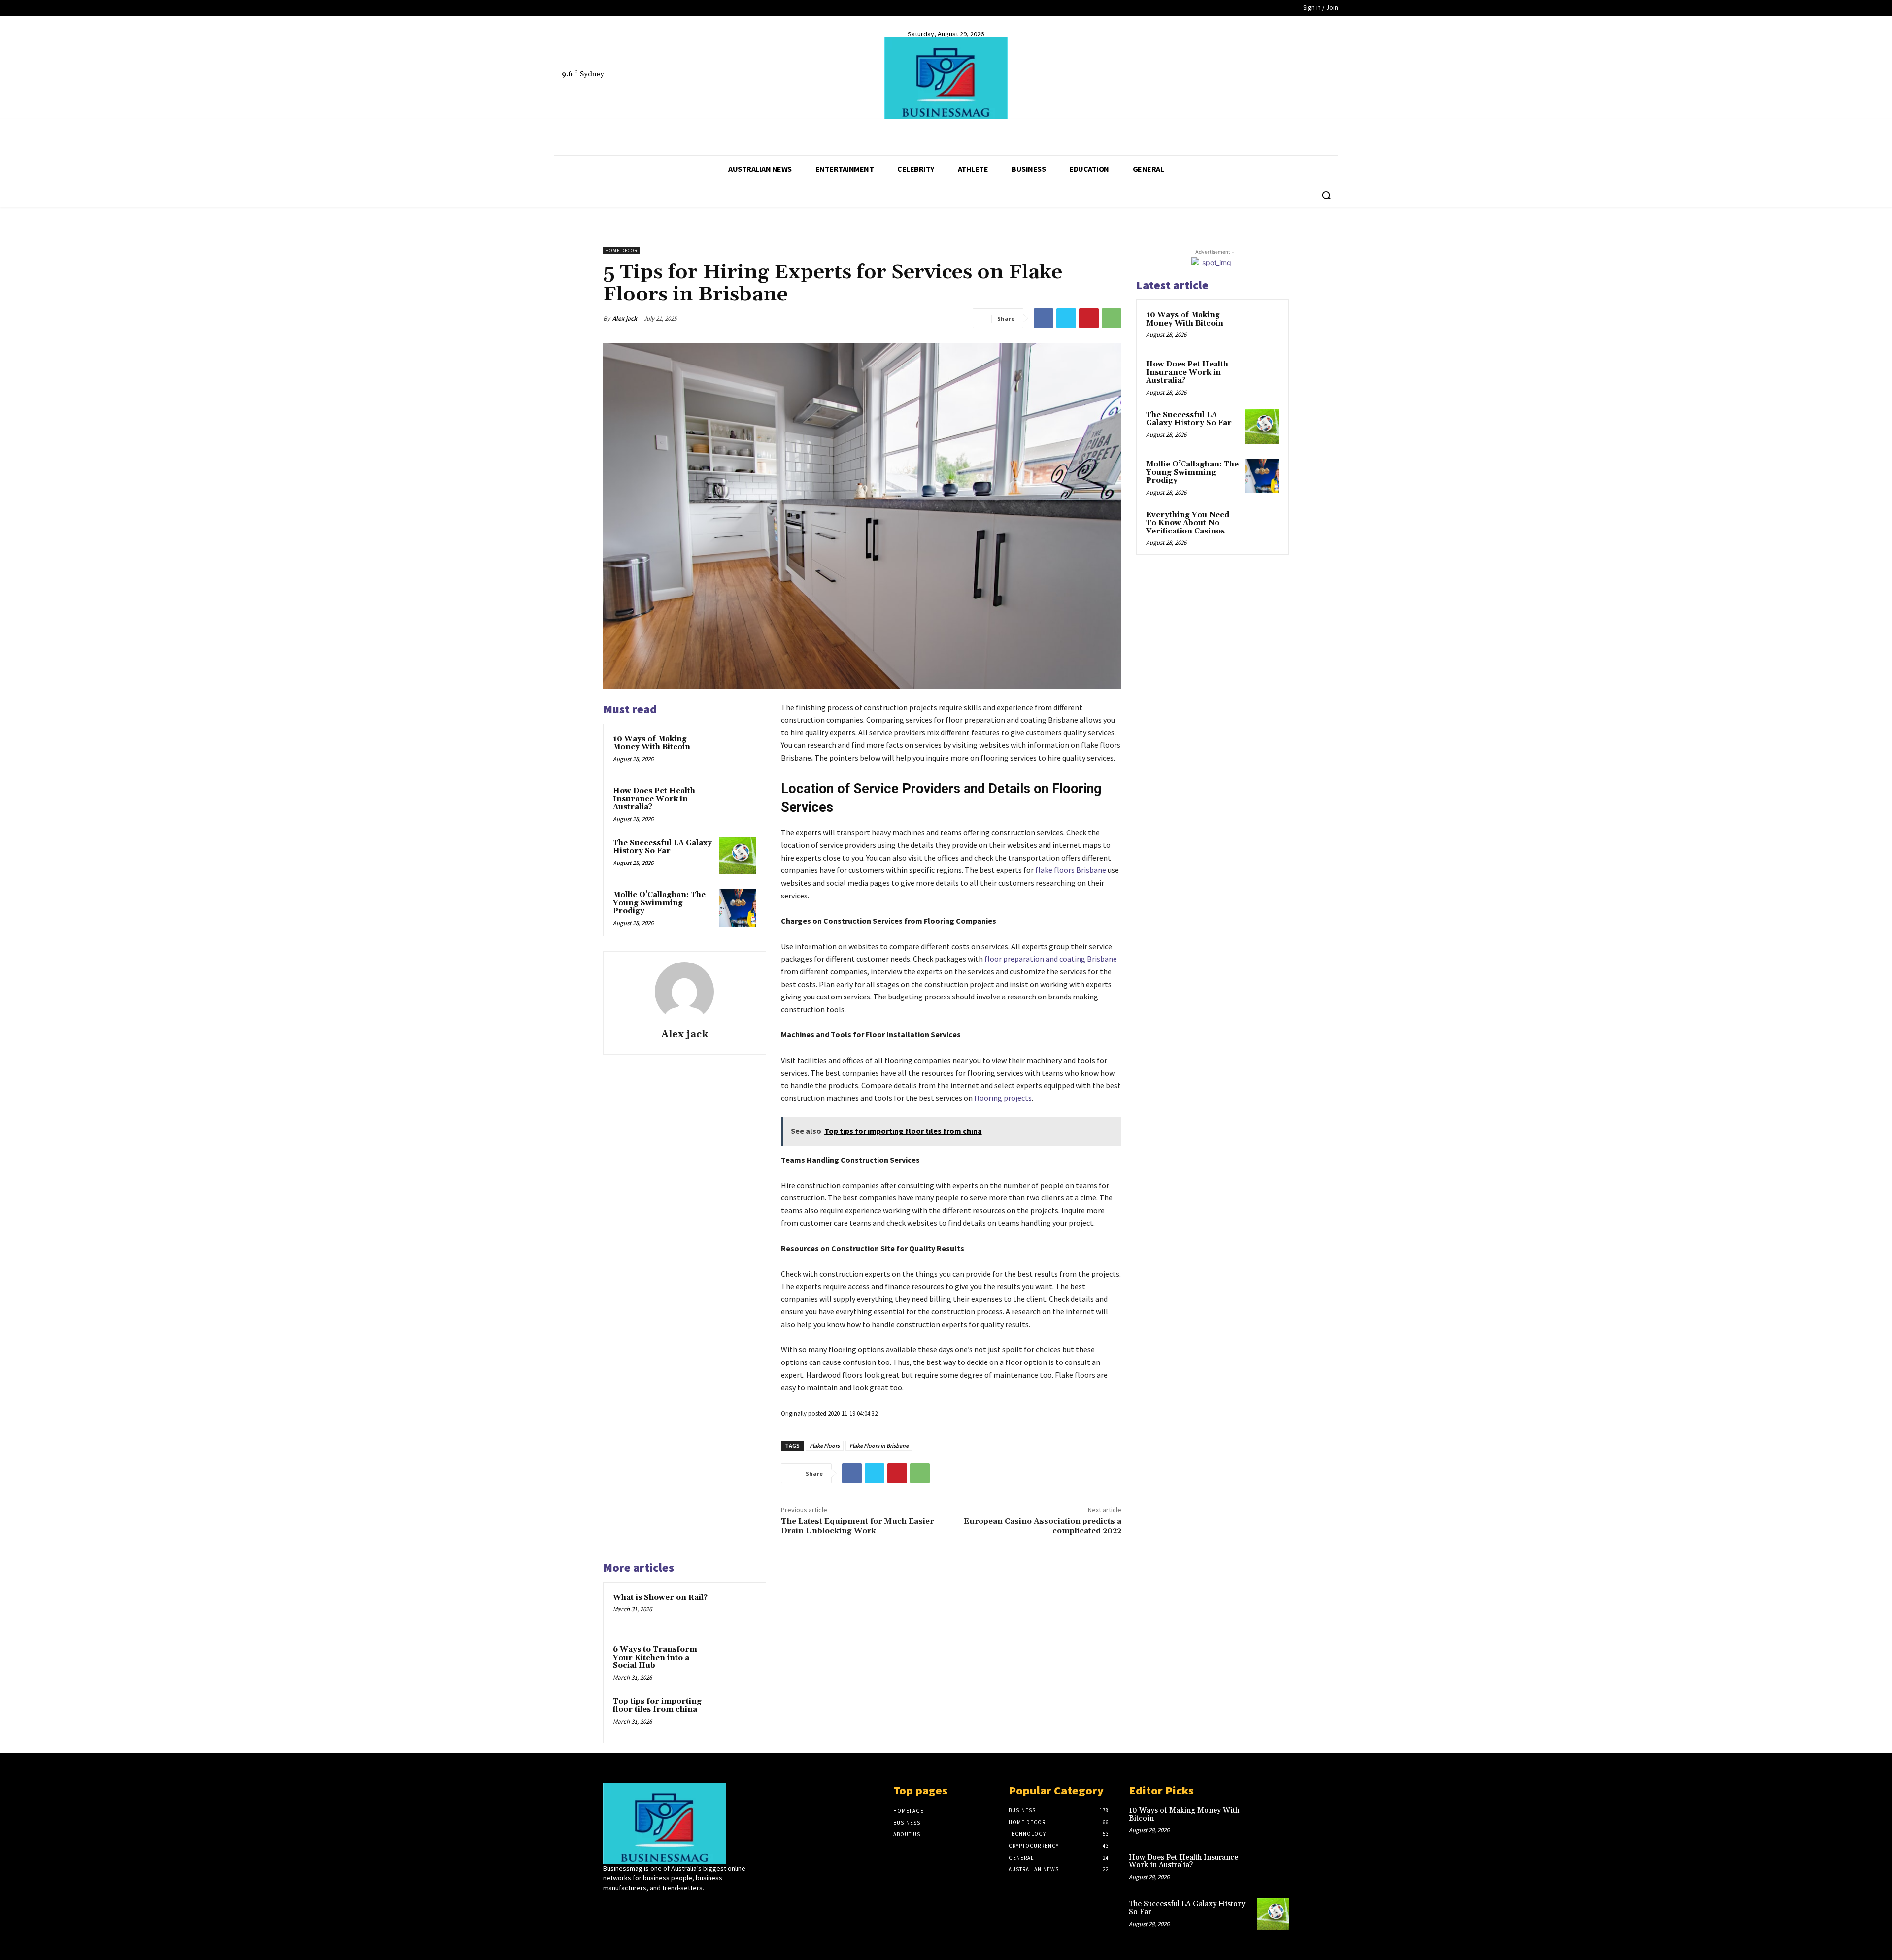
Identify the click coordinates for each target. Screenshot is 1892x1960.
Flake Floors (825, 1445)
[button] (1326, 195)
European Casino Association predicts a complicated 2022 (1043, 1526)
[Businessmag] (946, 78)
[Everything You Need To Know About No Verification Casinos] (1262, 527)
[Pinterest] (1089, 318)
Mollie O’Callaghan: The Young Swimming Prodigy (659, 903)
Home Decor (621, 250)
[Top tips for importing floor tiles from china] (738, 1715)
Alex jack (625, 318)
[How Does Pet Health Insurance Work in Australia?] (738, 804)
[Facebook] (560, 131)
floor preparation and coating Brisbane (1051, 959)
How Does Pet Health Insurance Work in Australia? (654, 799)
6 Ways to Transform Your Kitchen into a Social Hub (655, 1658)
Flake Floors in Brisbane (879, 1445)
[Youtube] (597, 131)
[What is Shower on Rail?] (738, 1611)
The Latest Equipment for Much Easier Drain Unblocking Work (857, 1526)
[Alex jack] (684, 992)
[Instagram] (626, 1906)
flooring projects (1003, 1098)
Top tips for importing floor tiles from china (657, 1706)
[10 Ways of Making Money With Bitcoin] (738, 752)
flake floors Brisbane (1071, 870)
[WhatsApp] (1112, 318)
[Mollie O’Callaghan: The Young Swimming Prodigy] (738, 908)
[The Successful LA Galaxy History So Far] (738, 856)
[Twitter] (579, 131)
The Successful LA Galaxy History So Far (662, 847)
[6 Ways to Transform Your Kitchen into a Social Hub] (738, 1662)
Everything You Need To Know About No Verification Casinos (1188, 523)
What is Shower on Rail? (660, 1598)
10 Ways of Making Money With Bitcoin (652, 743)
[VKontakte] (661, 1906)
